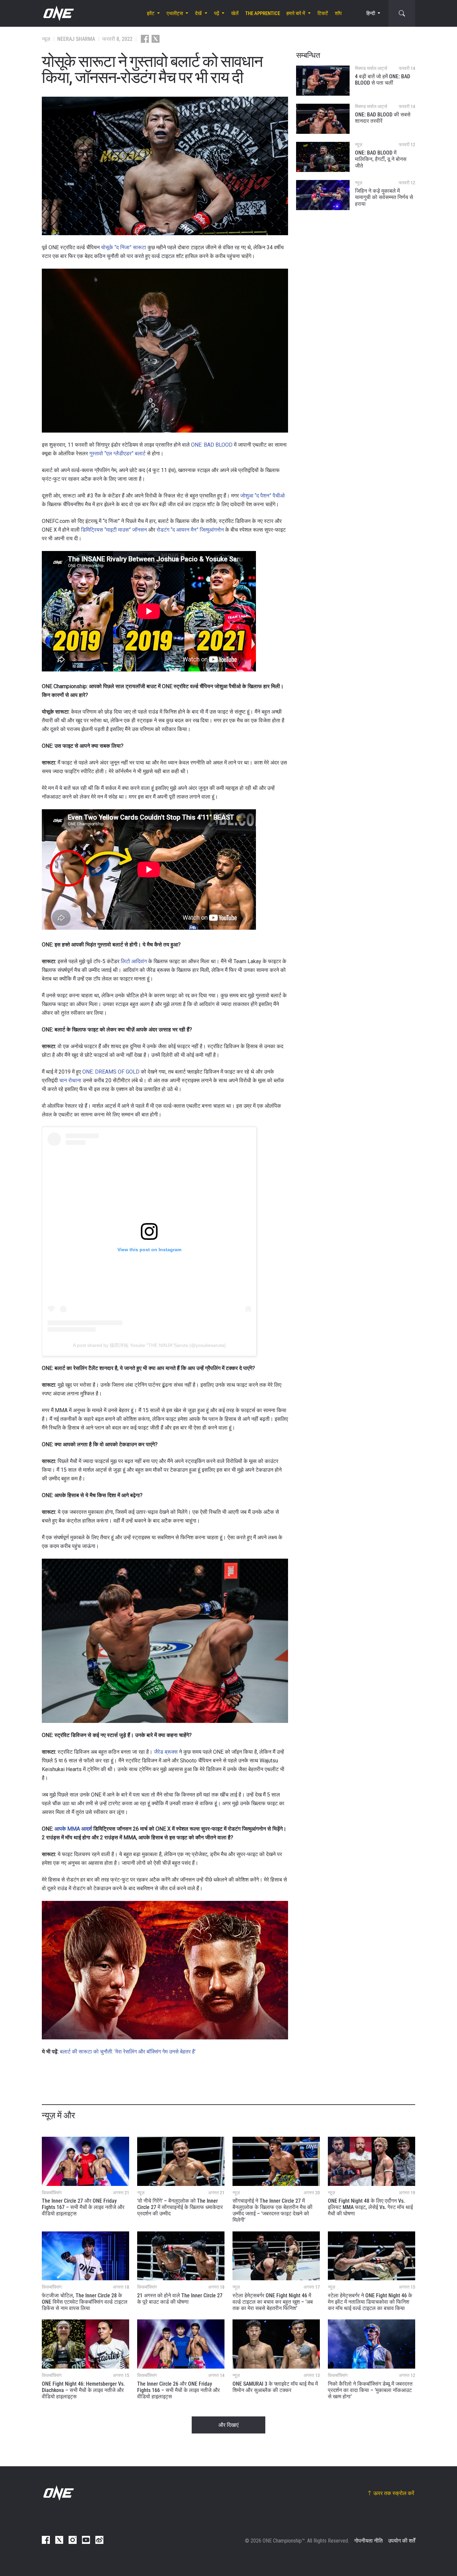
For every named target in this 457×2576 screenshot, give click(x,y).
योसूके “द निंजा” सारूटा (124, 247)
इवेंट (151, 13)
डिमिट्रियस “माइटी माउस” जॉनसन (114, 530)
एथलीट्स (175, 13)
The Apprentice (263, 13)
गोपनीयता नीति (369, 2541)
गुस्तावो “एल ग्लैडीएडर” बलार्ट (117, 453)
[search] (402, 13)
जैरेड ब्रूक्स (166, 1752)
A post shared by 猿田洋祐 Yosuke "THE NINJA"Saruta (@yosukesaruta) (149, 1345)
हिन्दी (371, 13)
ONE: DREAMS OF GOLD (111, 1072)
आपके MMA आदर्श (73, 1829)
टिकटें (323, 13)
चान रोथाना (70, 1080)
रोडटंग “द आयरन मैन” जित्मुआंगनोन (190, 530)
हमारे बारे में (296, 13)
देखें (198, 13)
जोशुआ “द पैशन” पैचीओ (262, 496)
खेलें (235, 13)
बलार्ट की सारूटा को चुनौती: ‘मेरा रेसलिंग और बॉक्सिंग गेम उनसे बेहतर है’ (128, 2052)
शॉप (338, 13)
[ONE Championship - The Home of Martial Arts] (58, 13)
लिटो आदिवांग (134, 961)
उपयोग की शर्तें (402, 2541)
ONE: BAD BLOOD (212, 445)
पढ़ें (217, 13)
